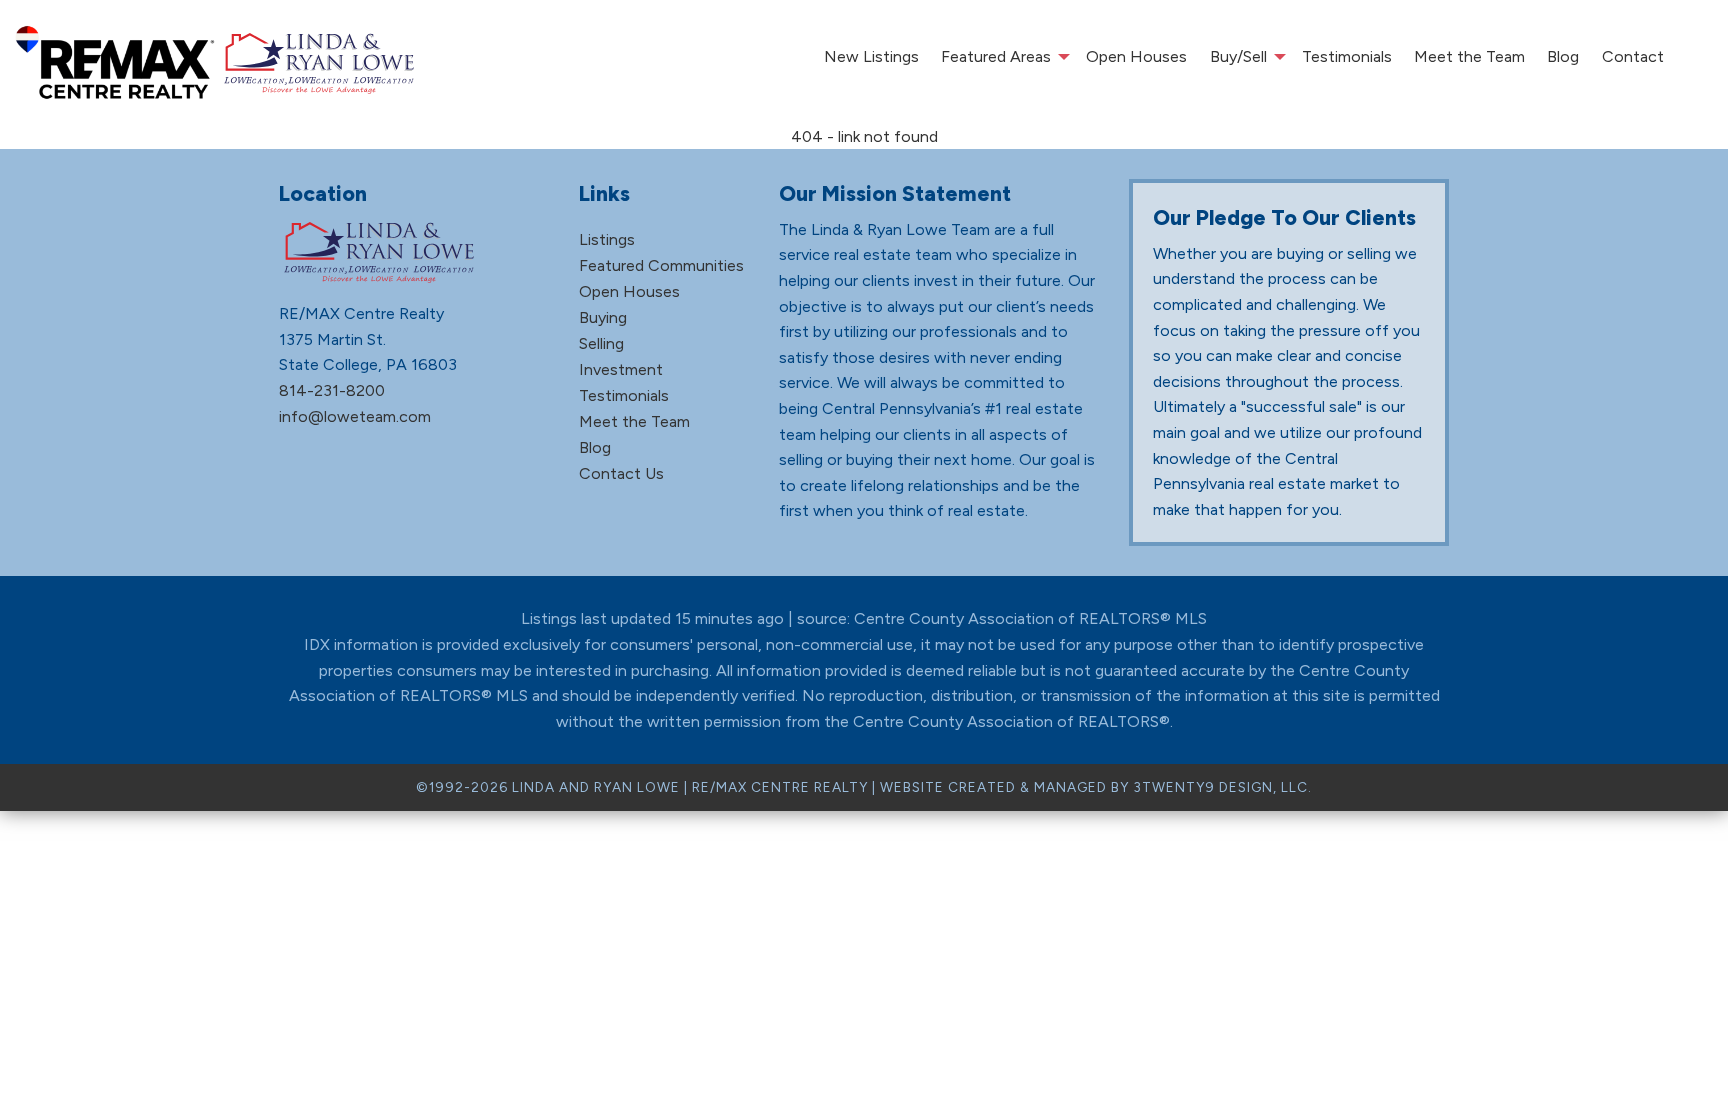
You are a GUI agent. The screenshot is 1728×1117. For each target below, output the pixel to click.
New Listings (871, 56)
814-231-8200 (332, 390)
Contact (1633, 56)
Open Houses (1136, 56)
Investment (621, 369)
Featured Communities (661, 265)
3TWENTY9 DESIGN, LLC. (1222, 787)
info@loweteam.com (355, 416)
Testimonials (1347, 56)
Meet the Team (1469, 56)
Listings (607, 239)
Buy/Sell (1238, 56)
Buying (603, 317)
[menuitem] (870, 57)
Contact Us (621, 473)
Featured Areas (996, 56)
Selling (601, 343)
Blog (1563, 56)
